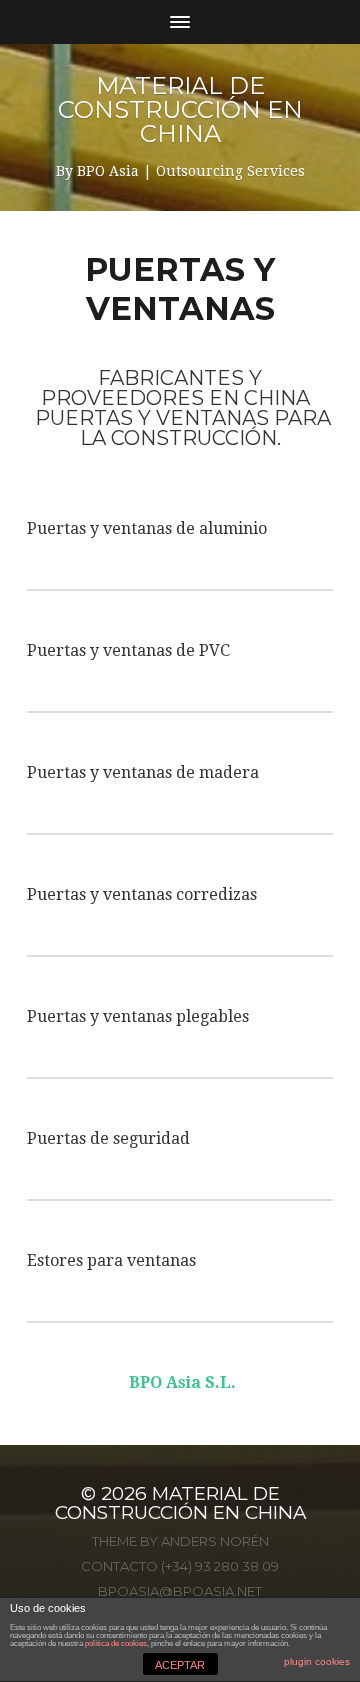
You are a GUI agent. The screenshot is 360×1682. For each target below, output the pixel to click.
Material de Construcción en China (180, 109)
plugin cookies (317, 1661)
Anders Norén (215, 1541)
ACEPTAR (180, 1665)
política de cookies (116, 1643)
